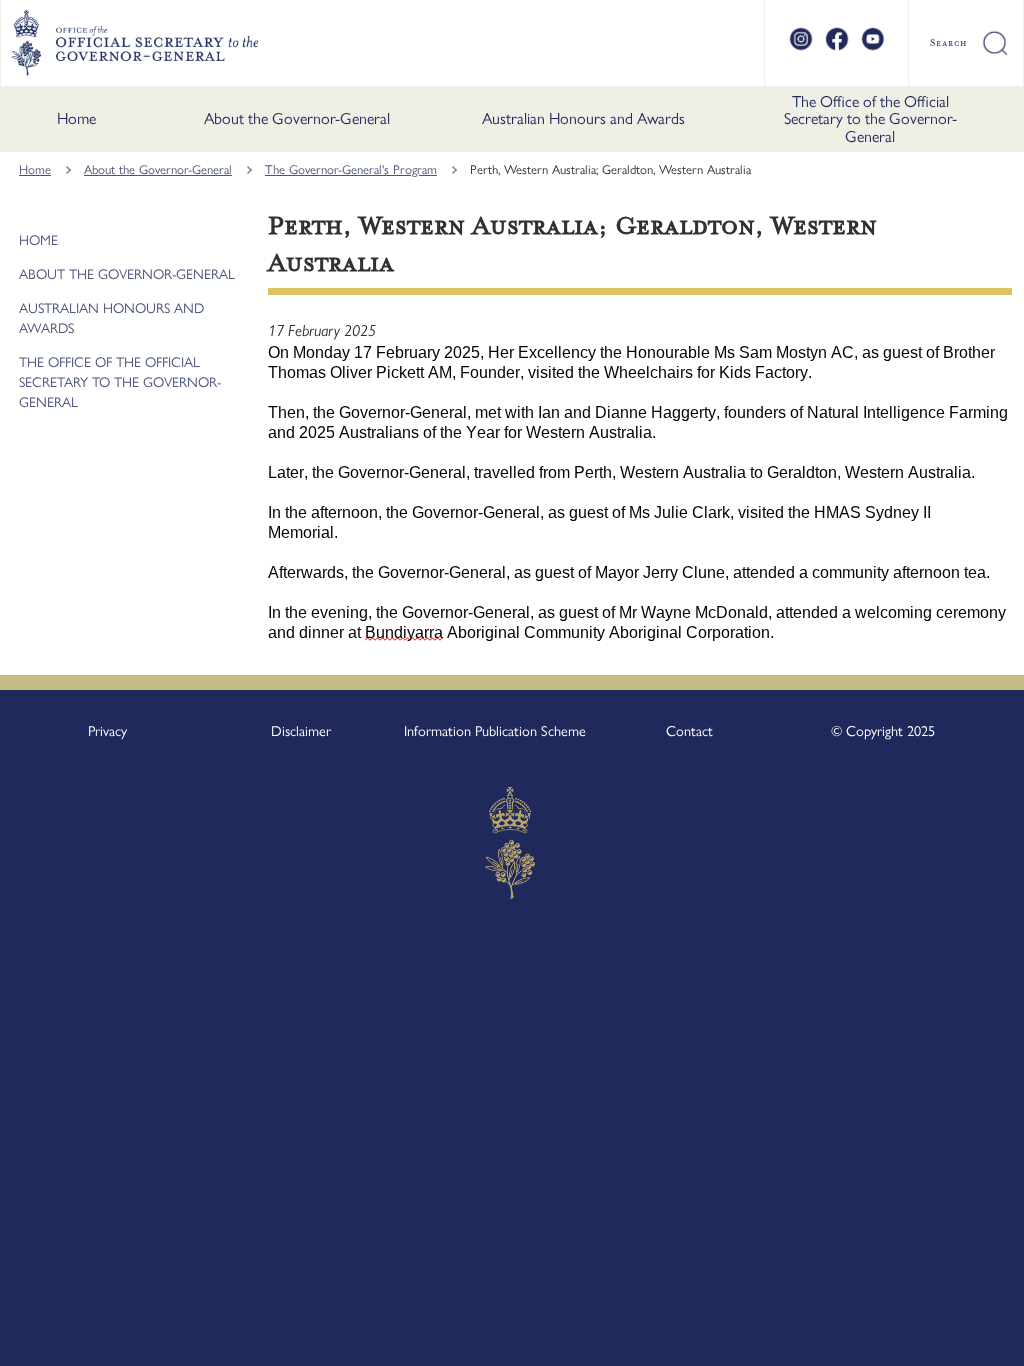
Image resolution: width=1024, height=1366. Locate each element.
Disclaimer (301, 731)
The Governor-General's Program (351, 169)
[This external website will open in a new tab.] (801, 47)
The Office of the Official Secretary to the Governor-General (870, 119)
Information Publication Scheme (495, 731)
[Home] (134, 43)
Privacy (107, 731)
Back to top (956, 1337)
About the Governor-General (297, 118)
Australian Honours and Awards (583, 118)
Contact (689, 731)
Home (76, 118)
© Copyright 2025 (883, 731)
